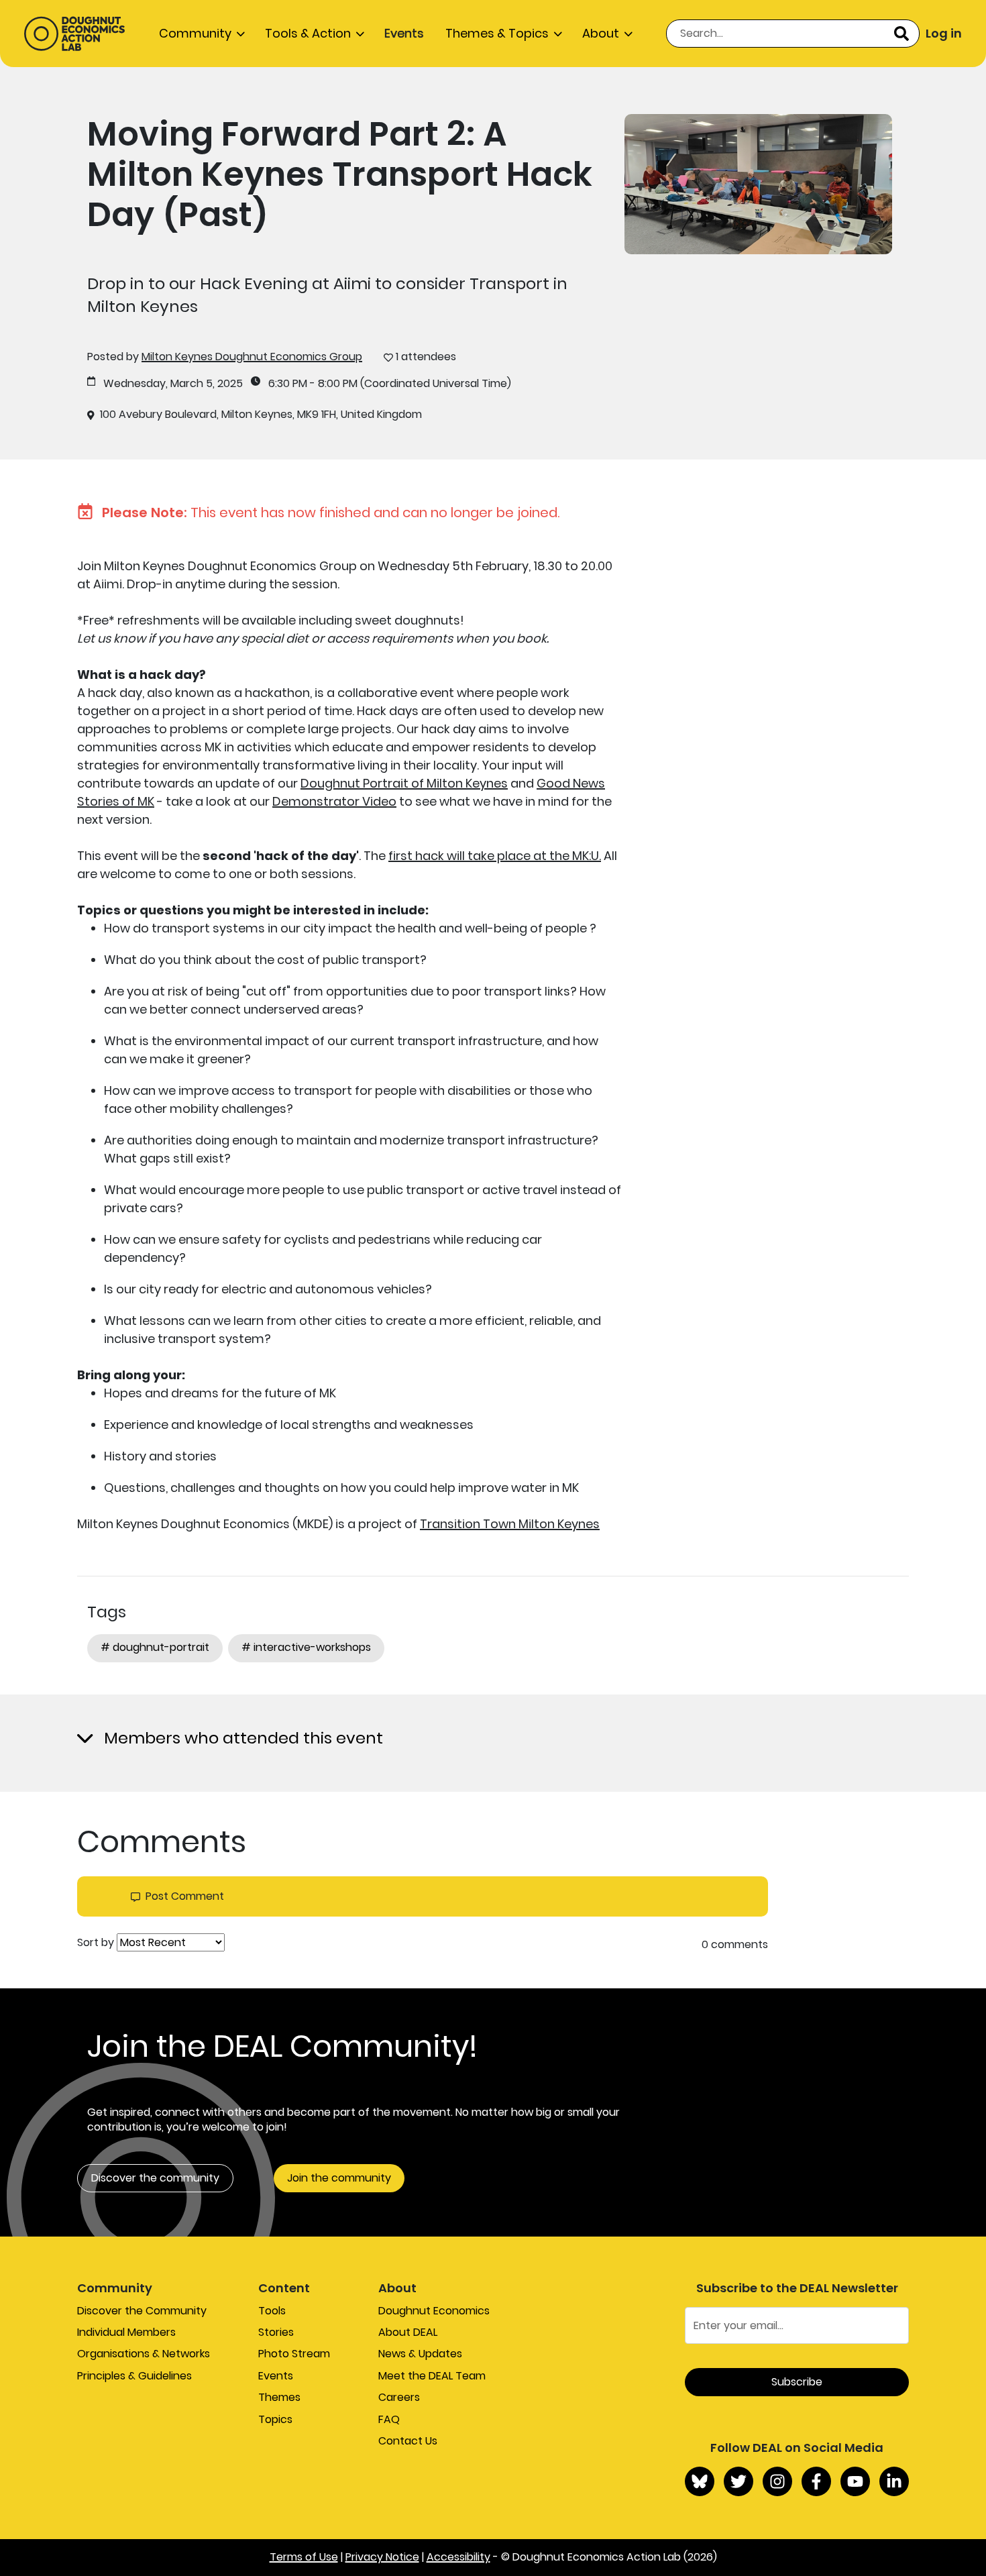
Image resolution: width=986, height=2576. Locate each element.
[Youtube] (855, 2481)
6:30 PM (288, 384)
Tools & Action (308, 33)
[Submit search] (901, 34)
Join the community (339, 2178)
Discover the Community (142, 2311)
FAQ (389, 2419)
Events (404, 33)
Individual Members (126, 2332)
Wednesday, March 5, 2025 (173, 384)
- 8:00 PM (334, 384)
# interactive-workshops (306, 1647)
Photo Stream (294, 2354)
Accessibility (458, 2557)
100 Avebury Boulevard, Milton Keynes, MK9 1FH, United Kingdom (261, 415)
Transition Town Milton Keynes (510, 1524)
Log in (944, 33)
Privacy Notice (382, 2557)
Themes (279, 2397)
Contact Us (408, 2441)
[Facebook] (816, 2481)
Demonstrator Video (334, 801)
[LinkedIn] (894, 2481)
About (601, 33)
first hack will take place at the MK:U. (495, 856)
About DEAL (408, 2332)
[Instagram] (777, 2481)
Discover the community (155, 2178)
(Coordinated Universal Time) (436, 384)
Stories (276, 2332)
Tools (272, 2311)
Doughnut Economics (434, 2311)
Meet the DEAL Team (432, 2376)
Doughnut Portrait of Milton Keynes (404, 783)
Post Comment (185, 1896)
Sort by (96, 1943)
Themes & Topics (497, 33)
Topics (275, 2419)
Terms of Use (304, 2557)
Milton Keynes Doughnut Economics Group (252, 357)
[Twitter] (738, 2481)
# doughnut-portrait (155, 1647)
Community (195, 33)
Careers (399, 2397)
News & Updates (420, 2354)
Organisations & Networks (144, 2354)
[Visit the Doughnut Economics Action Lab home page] (74, 34)
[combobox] (793, 34)
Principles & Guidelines (134, 2376)
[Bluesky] (700, 2481)
